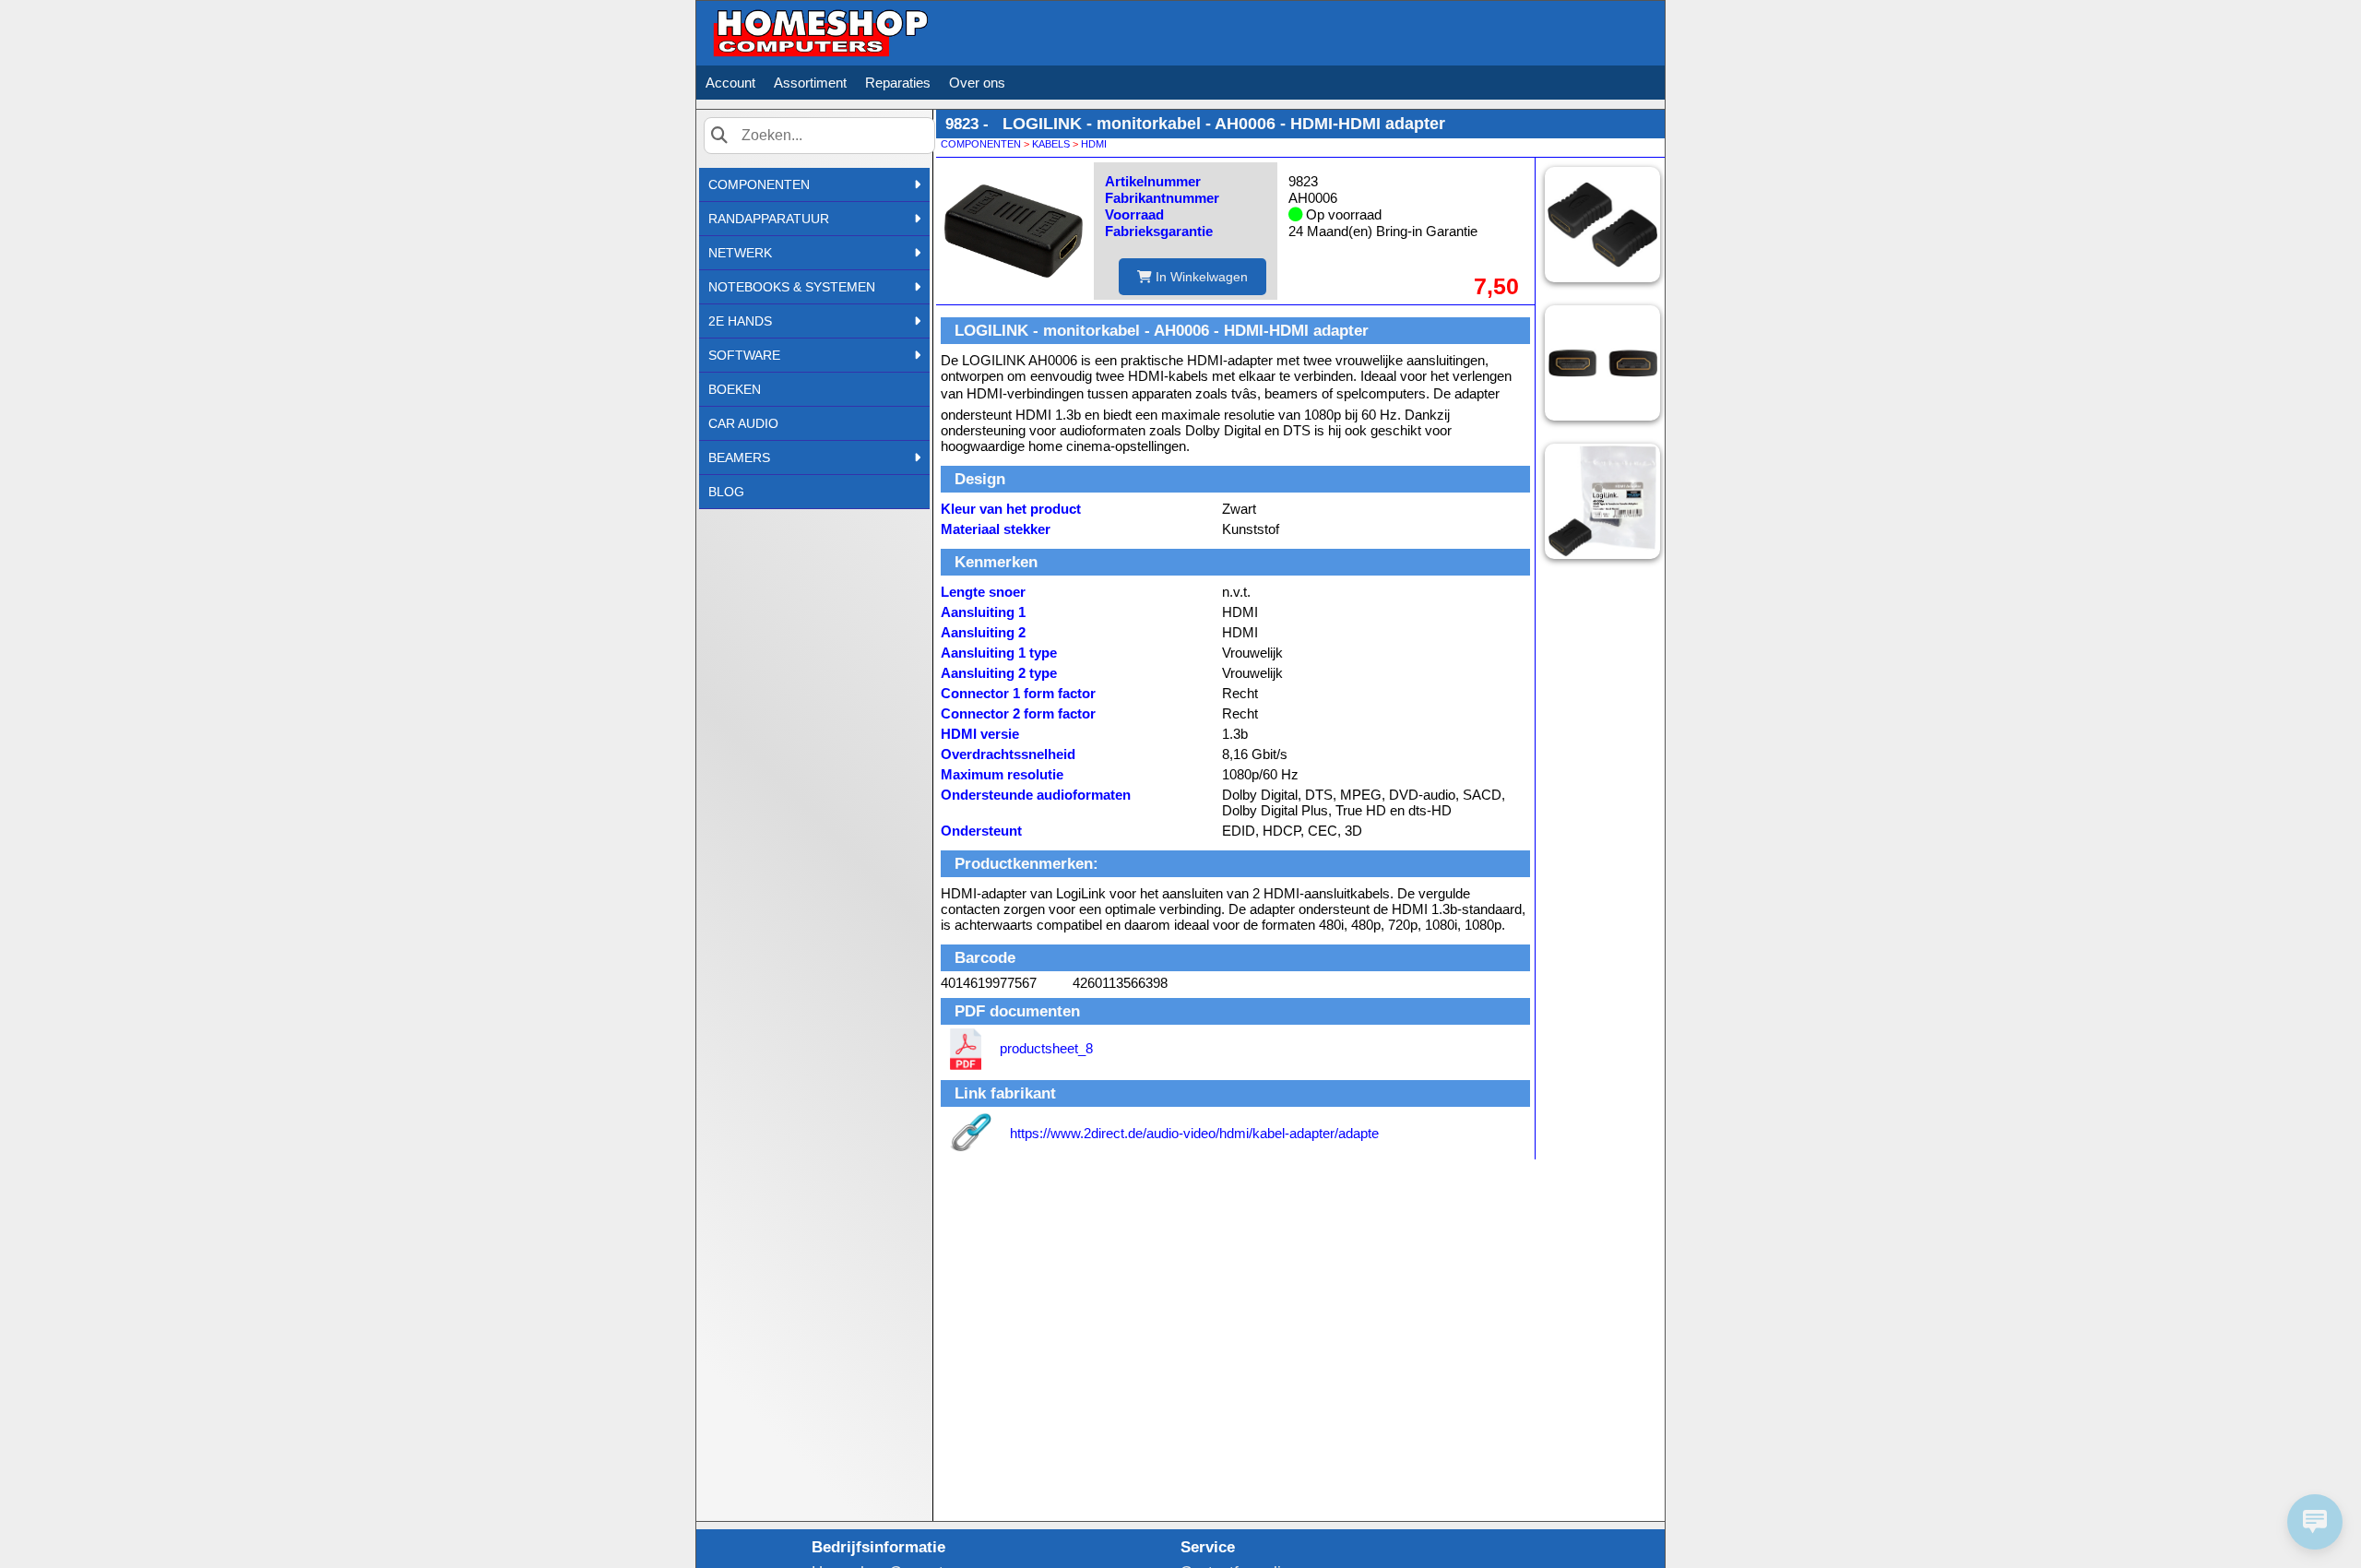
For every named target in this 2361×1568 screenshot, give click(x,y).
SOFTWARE (744, 355)
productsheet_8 (1046, 1048)
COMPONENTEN (759, 184)
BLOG (726, 492)
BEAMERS (739, 457)
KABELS (1051, 144)
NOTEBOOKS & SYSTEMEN (792, 287)
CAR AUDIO (743, 423)
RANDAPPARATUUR (769, 219)
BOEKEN (735, 389)
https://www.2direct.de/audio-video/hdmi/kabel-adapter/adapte (1194, 1133)
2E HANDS (740, 321)
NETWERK (740, 253)
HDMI (1094, 144)
